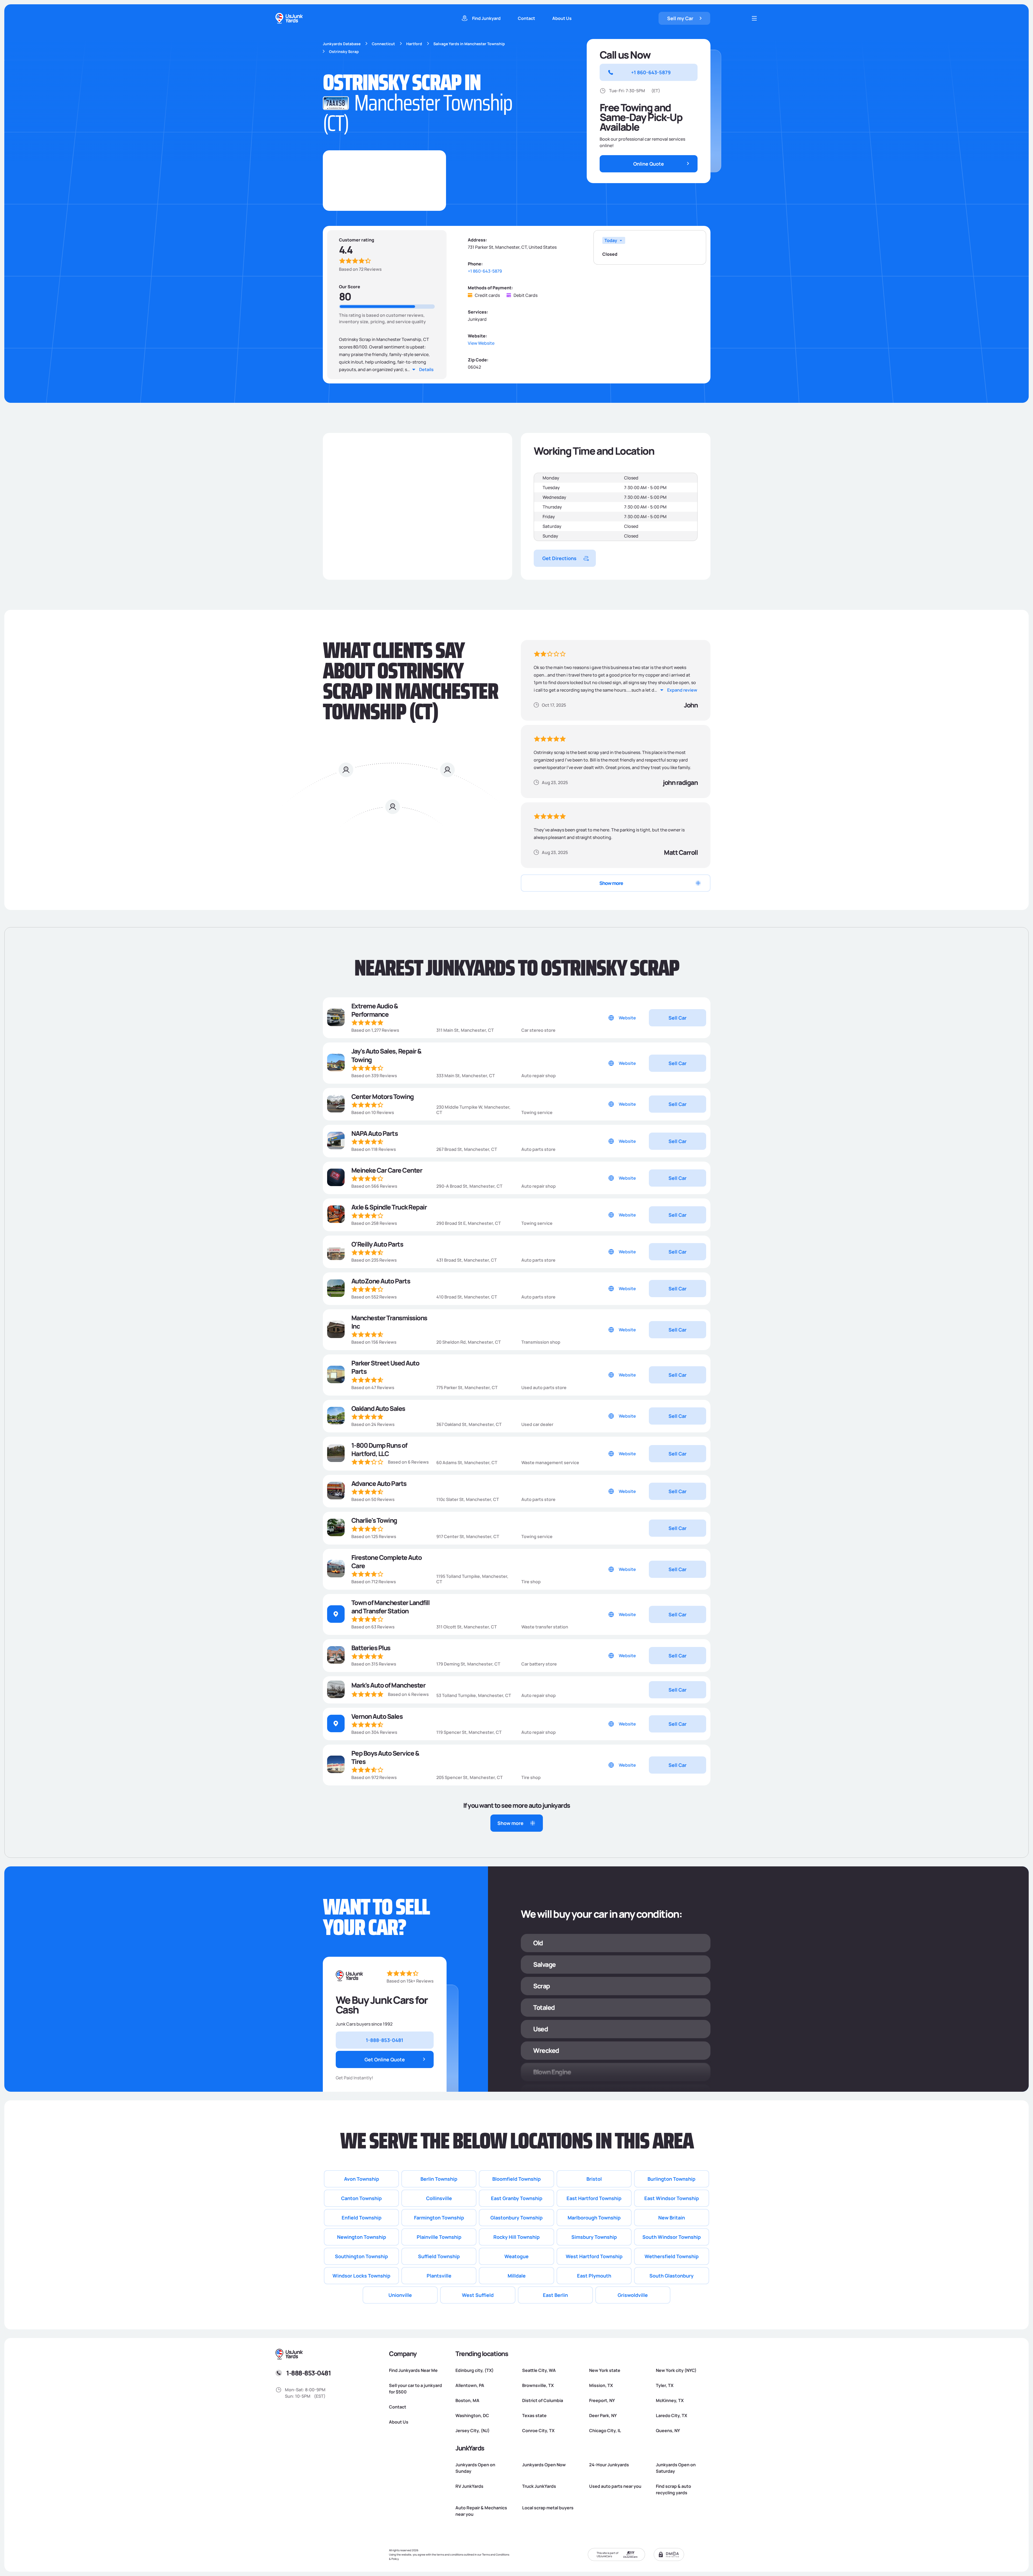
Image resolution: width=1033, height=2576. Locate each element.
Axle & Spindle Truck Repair (389, 1207)
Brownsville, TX (538, 2385)
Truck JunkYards (539, 2486)
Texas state (534, 2415)
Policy (395, 2559)
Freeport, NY (602, 2400)
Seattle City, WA (539, 2370)
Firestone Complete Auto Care (387, 1561)
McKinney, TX (670, 2400)
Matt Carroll (681, 852)
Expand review (682, 690)
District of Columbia (543, 2400)
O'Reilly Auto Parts (377, 1244)
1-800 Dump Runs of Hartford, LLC (379, 1449)
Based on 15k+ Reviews (410, 1981)
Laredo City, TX (671, 2415)
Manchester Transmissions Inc (389, 1322)
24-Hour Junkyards (609, 2465)
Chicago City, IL (605, 2431)
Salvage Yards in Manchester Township (469, 44)
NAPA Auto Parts (375, 1133)
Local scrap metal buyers (548, 2508)
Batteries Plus (371, 1648)
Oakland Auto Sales (378, 1408)
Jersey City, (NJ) (473, 2431)
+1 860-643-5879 (485, 271)
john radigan (680, 782)
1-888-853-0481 (308, 2373)
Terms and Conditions (496, 2554)
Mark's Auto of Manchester (388, 1685)
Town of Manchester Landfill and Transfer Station (390, 1607)
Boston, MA (467, 2400)
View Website (481, 343)
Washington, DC (472, 2415)
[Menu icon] (754, 18)
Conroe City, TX (538, 2431)
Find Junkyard (486, 18)
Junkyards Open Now (544, 2465)
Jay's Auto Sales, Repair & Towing (386, 1055)
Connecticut (383, 44)
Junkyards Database (342, 44)
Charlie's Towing (374, 1520)
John (691, 705)
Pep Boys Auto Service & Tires (385, 1757)
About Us (562, 18)
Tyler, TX (665, 2385)
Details (426, 369)
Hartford (414, 44)
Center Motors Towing (383, 1096)
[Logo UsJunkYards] (350, 1976)
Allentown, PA (470, 2385)
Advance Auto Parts (379, 1483)
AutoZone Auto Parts (381, 1281)
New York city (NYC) (676, 2370)
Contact (526, 18)
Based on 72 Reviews (360, 269)
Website (627, 1018)
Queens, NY (668, 2431)
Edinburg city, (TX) (475, 2370)
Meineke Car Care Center (387, 1170)
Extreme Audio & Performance (375, 1010)
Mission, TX (601, 2385)
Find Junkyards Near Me (413, 2370)
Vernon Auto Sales (377, 1716)
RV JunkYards (469, 2486)
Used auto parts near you (615, 2486)
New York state (605, 2370)
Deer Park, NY (603, 2415)
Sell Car (678, 1018)
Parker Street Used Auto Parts (385, 1367)
